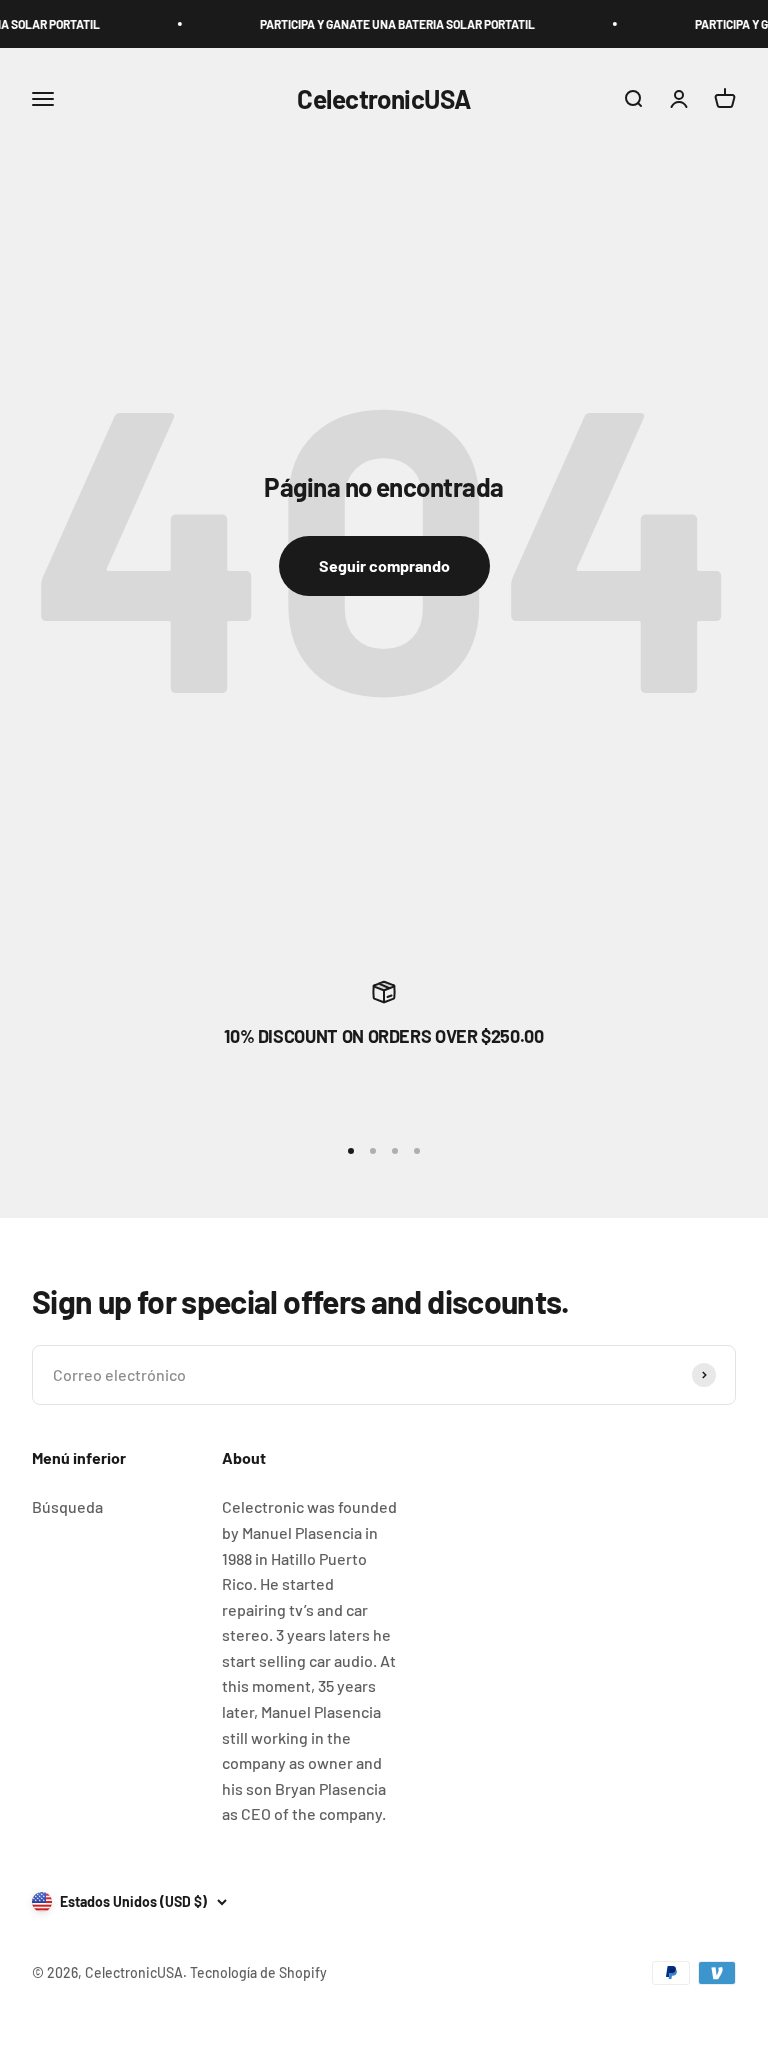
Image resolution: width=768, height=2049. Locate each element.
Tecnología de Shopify (258, 1972)
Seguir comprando (384, 565)
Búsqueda (67, 1506)
